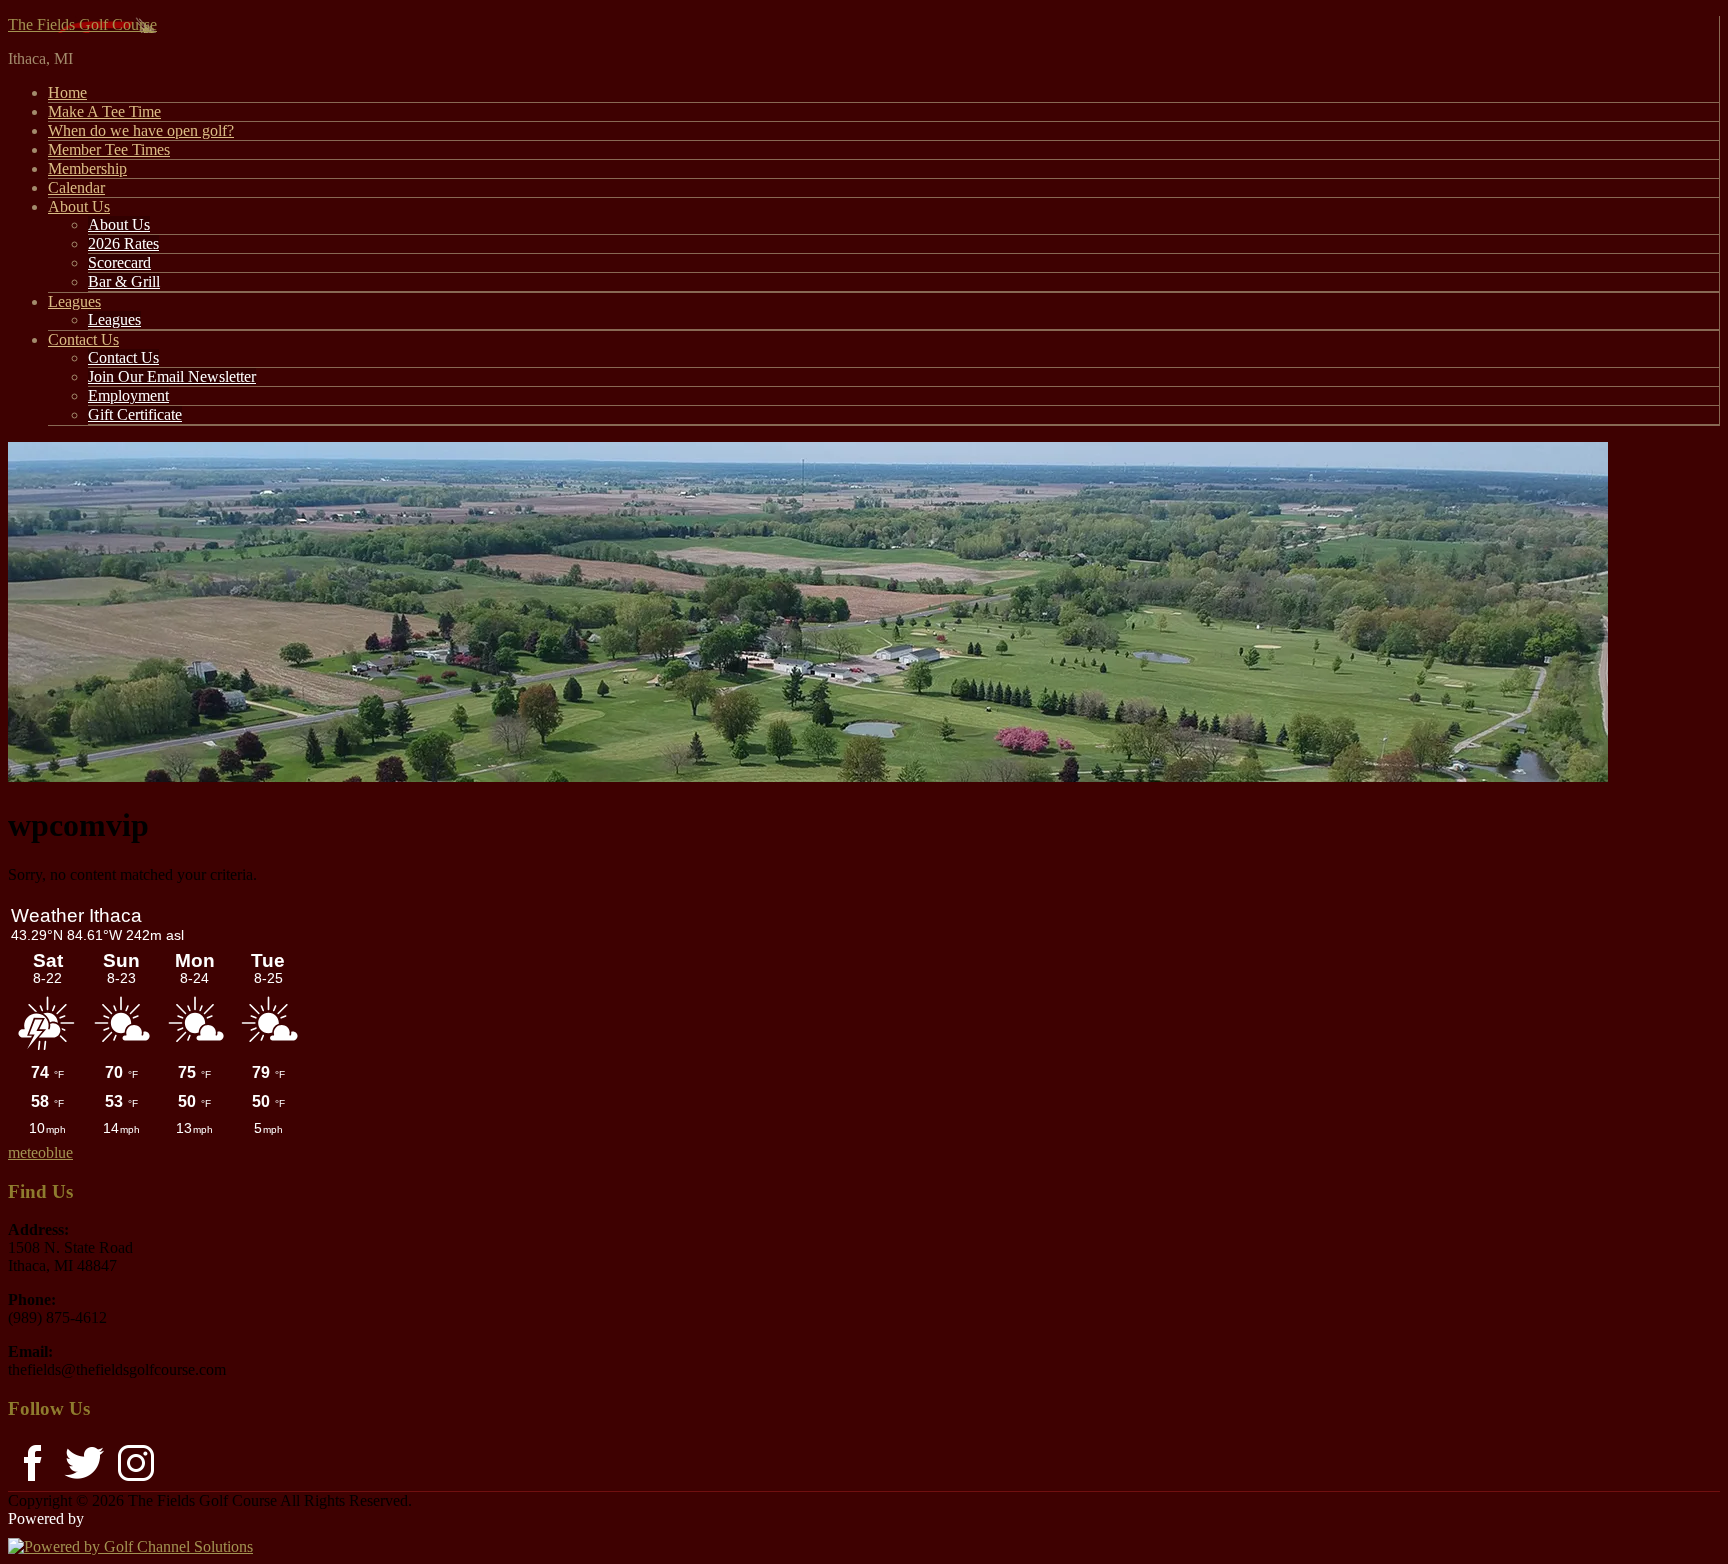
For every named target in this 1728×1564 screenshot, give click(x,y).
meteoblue (40, 1152)
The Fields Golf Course (82, 24)
